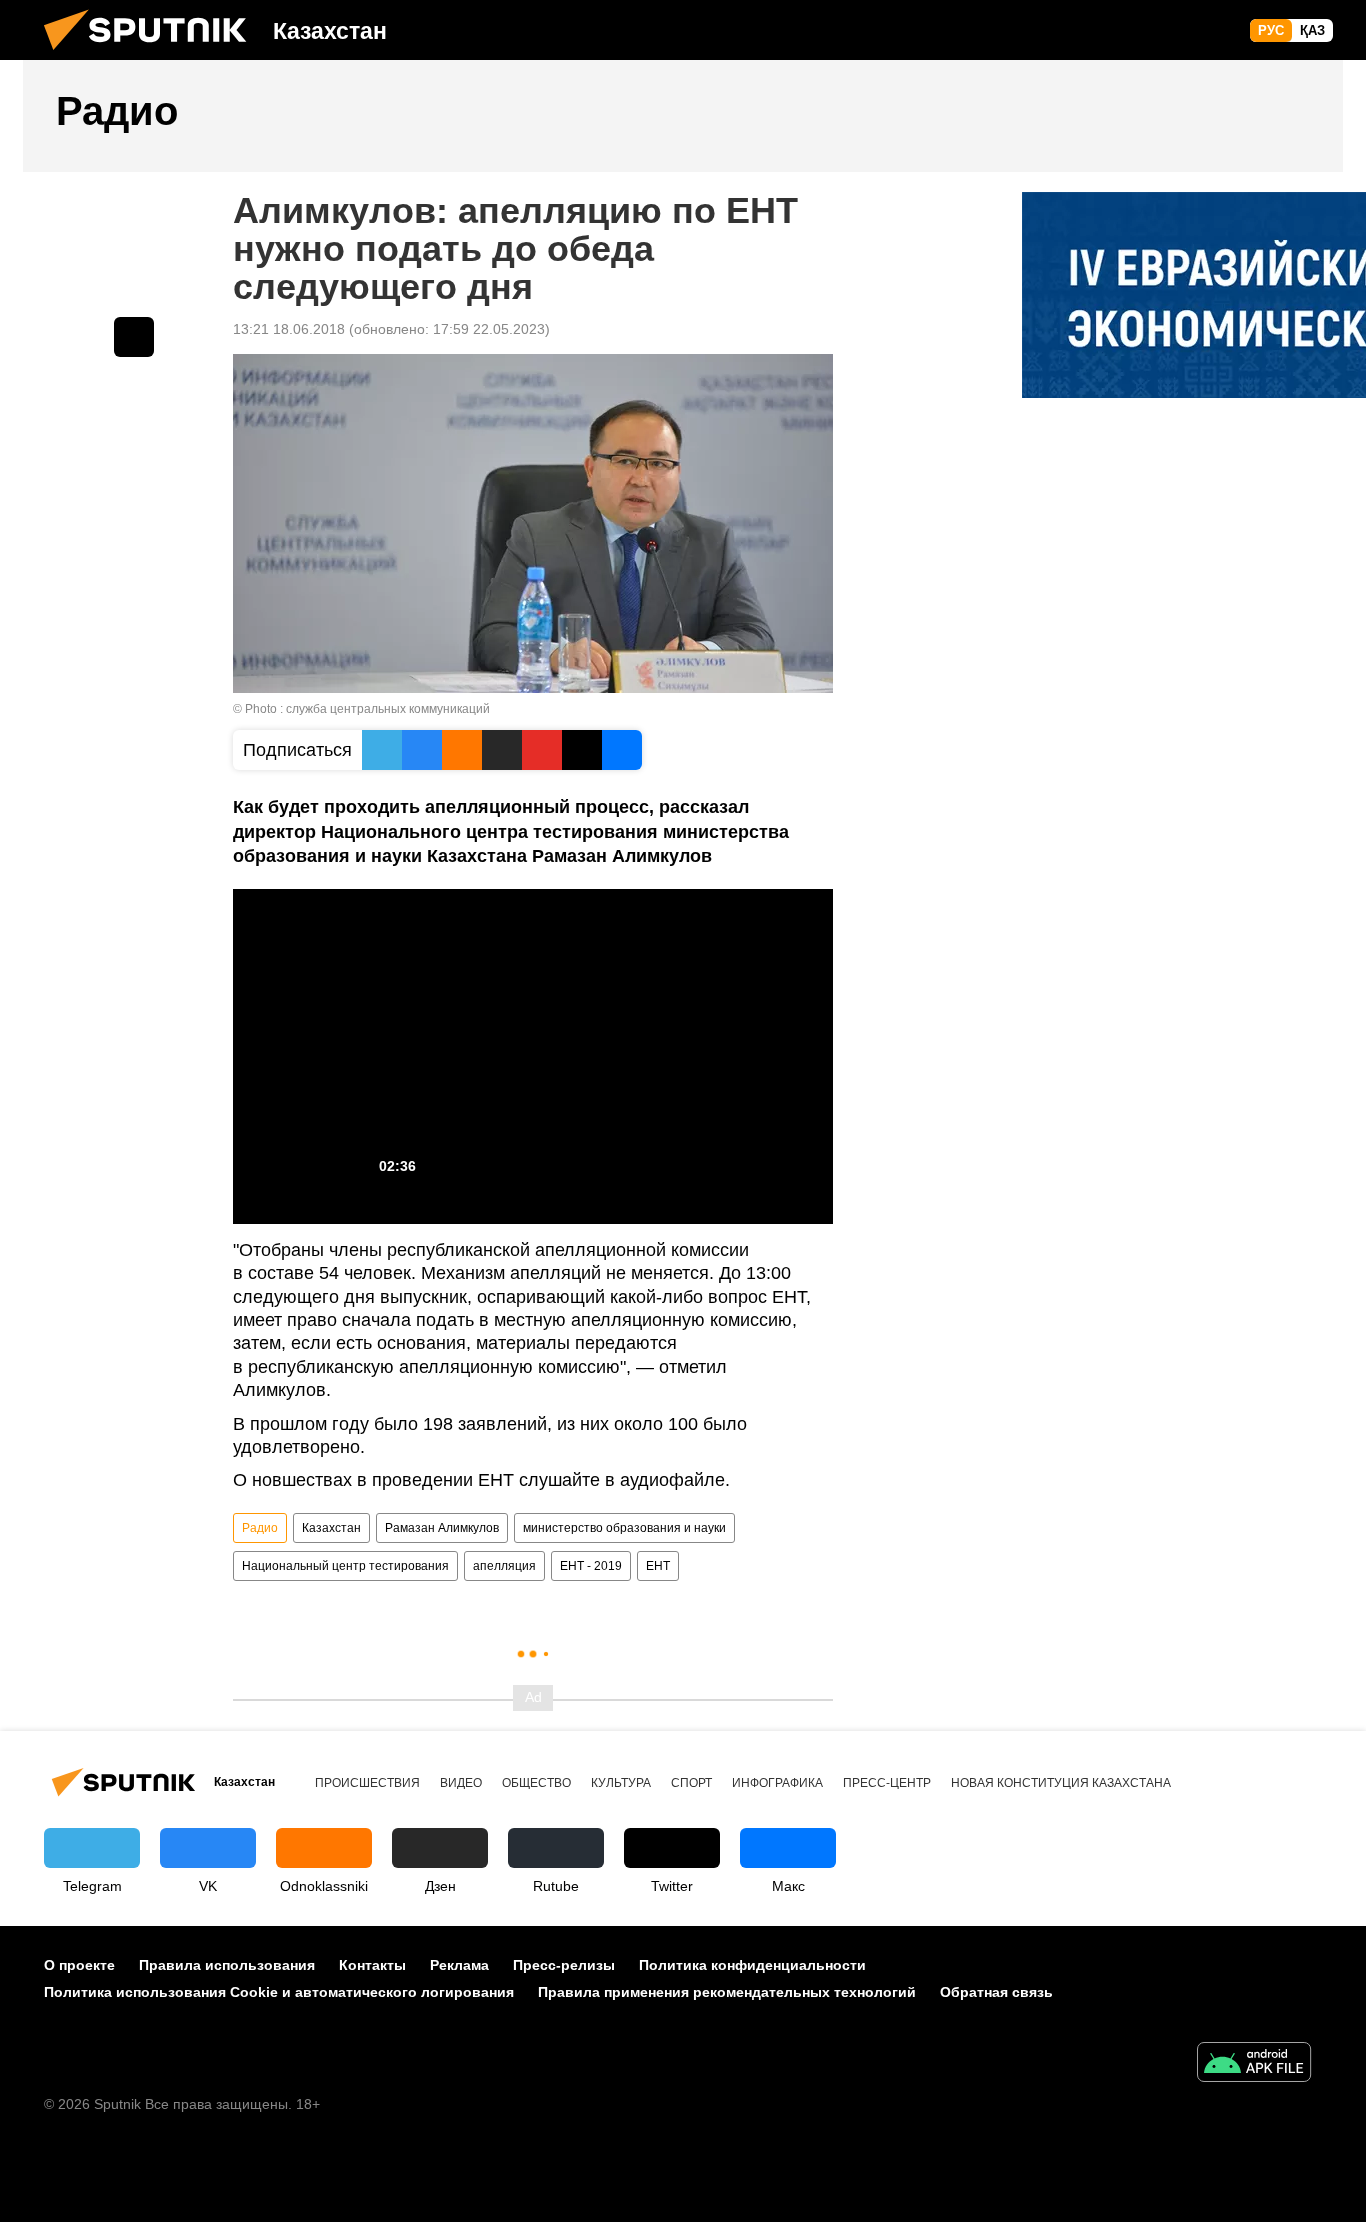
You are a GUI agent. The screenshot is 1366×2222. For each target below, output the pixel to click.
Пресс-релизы (564, 1965)
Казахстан (331, 1528)
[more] (134, 337)
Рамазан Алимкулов (442, 1528)
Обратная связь (996, 1992)
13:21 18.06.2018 (289, 329)
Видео (461, 1783)
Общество (536, 1783)
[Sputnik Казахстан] (153, 55)
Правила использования (227, 1965)
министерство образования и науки (624, 1528)
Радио (260, 1528)
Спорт (691, 1783)
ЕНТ (658, 1566)
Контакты (372, 1965)
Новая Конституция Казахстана (1061, 1783)
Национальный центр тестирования (345, 1566)
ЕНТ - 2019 (591, 1566)
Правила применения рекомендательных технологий (727, 1992)
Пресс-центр (887, 1783)
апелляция (504, 1566)
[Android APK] (1254, 2064)
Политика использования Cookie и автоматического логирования (279, 1992)
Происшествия (367, 1783)
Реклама (459, 1965)
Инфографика (777, 1783)
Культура (621, 1783)
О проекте (79, 1965)
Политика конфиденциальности (752, 1965)
